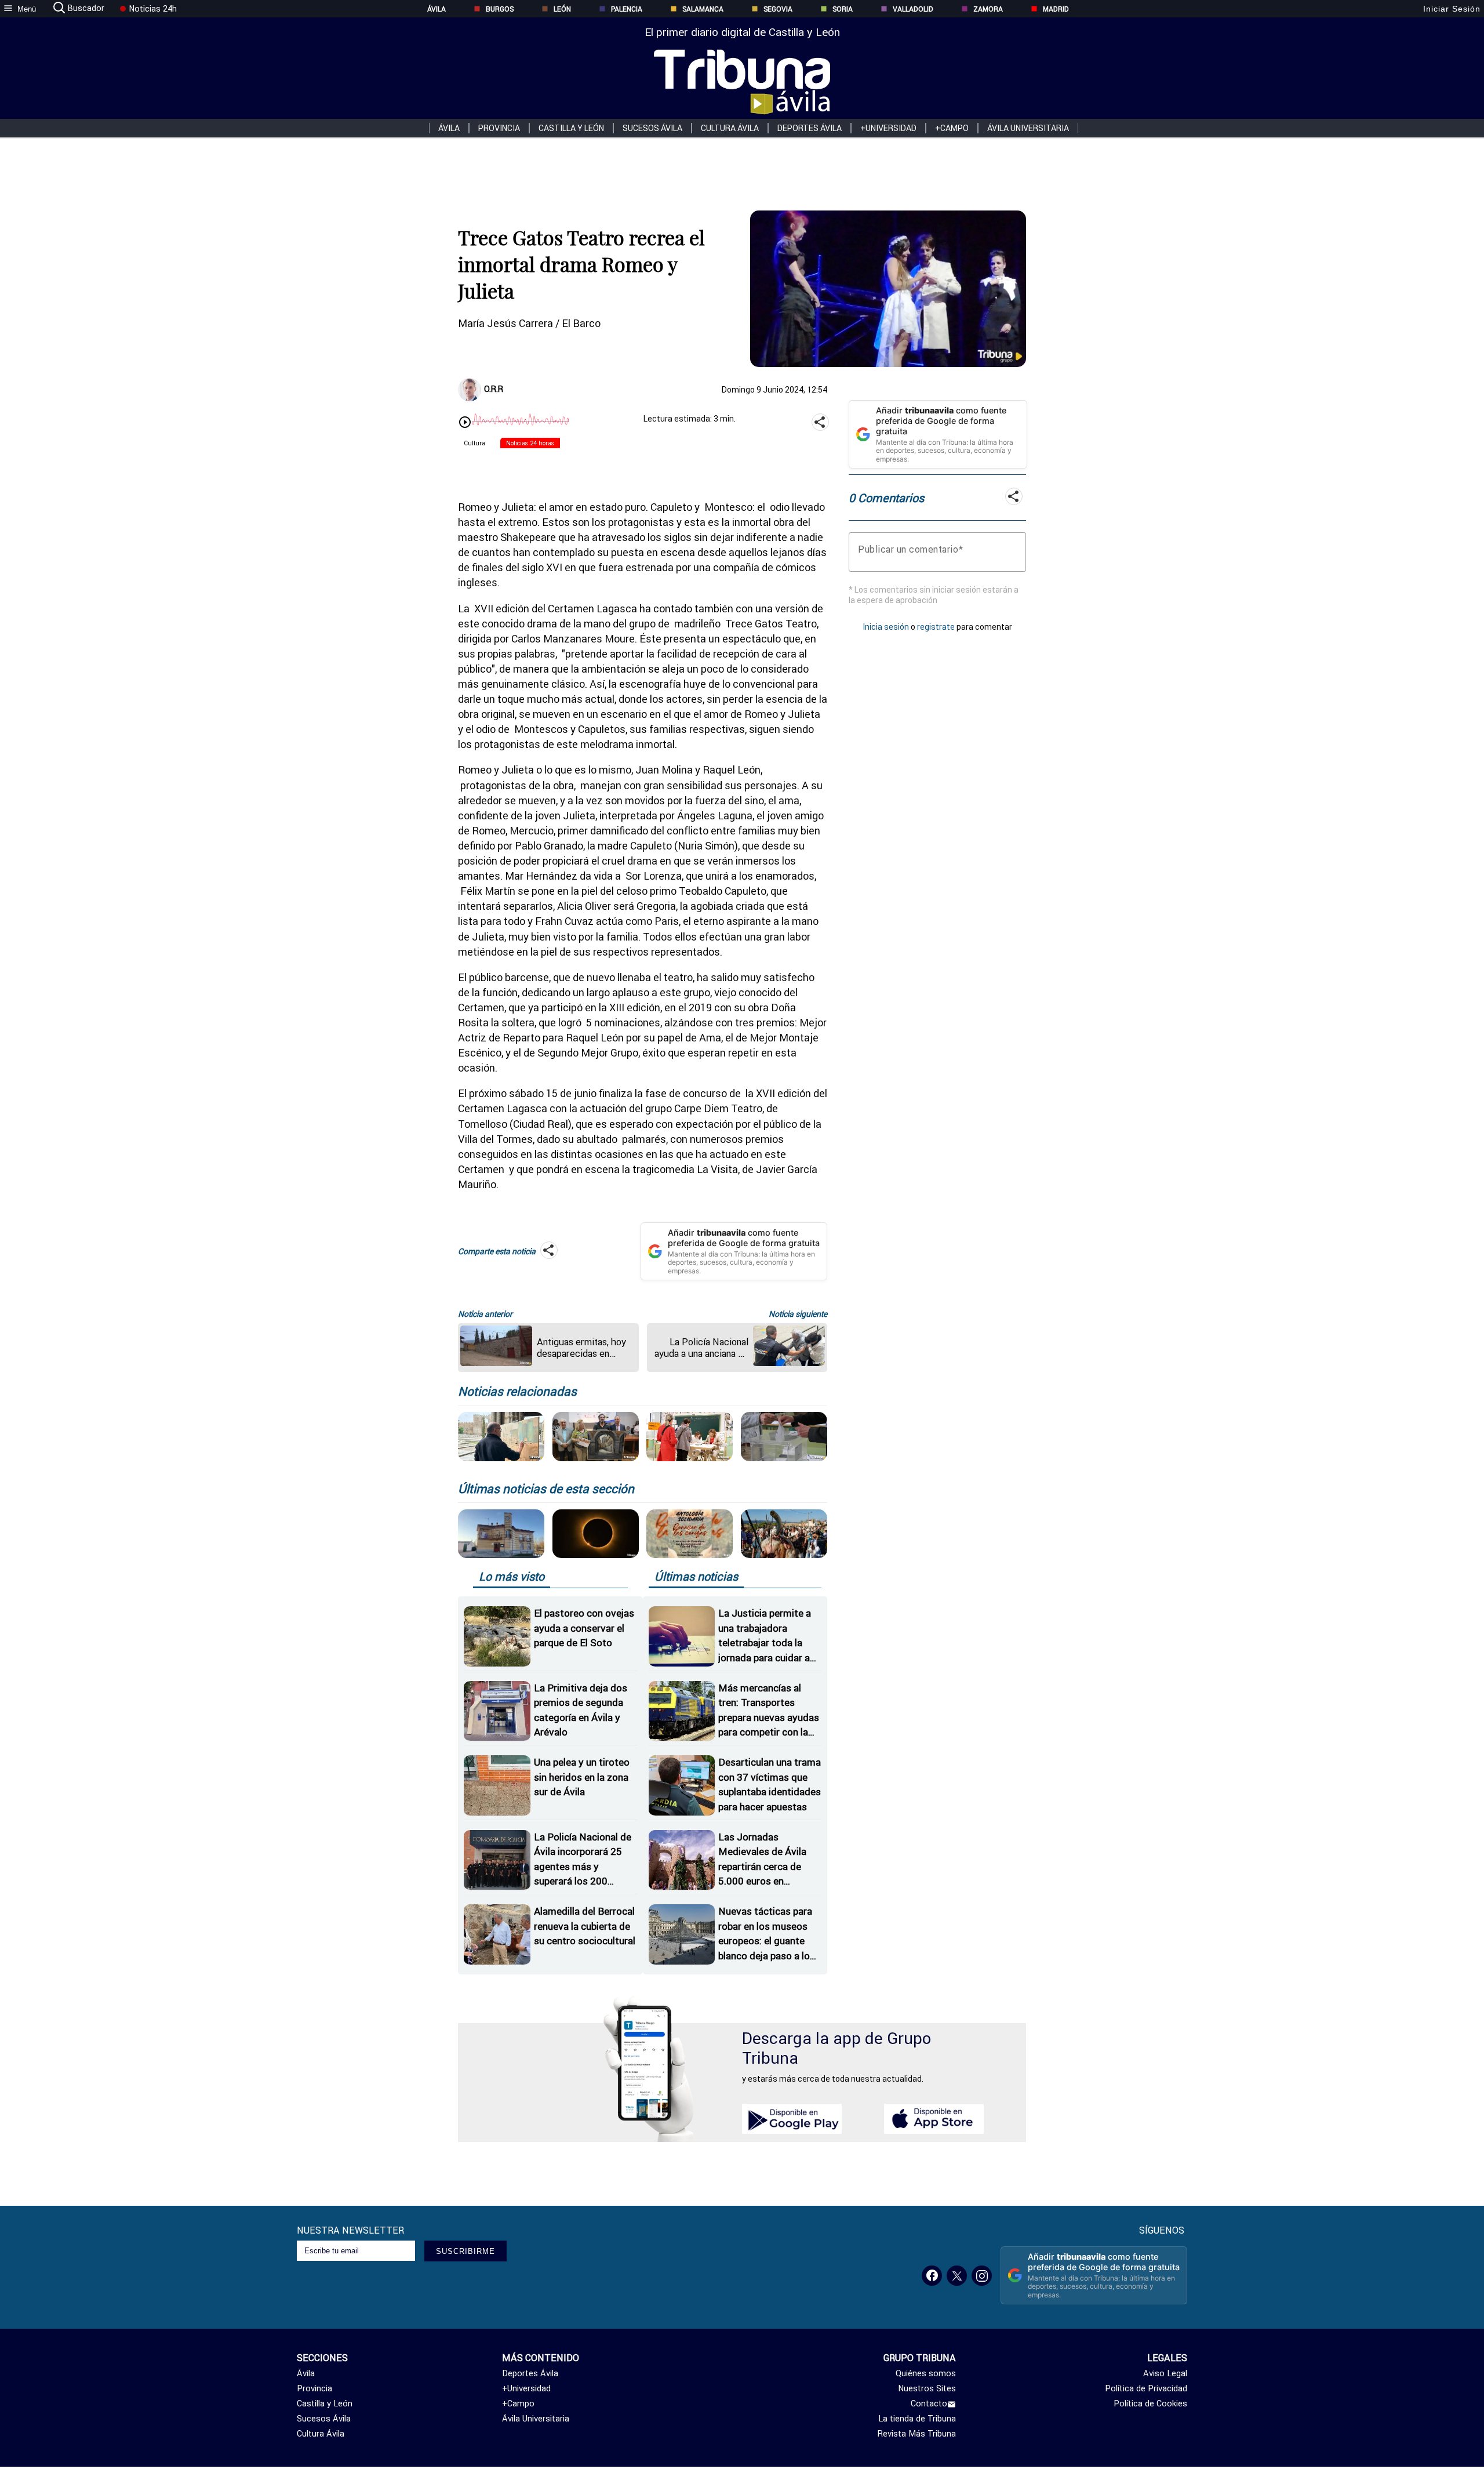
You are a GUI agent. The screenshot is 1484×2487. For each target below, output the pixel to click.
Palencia (627, 9)
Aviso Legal (1165, 2373)
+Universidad (888, 128)
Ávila (437, 9)
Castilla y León (571, 128)
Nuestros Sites (927, 2388)
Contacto (929, 2404)
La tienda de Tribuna (917, 2419)
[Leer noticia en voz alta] (465, 423)
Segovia (778, 9)
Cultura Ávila (730, 128)
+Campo (952, 128)
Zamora (988, 9)
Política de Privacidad (1146, 2388)
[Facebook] (932, 2276)
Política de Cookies (1150, 2404)
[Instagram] (982, 2276)
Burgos (500, 9)
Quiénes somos (926, 2373)
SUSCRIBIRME (465, 2251)
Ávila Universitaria (1028, 128)
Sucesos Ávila (652, 128)
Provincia (499, 128)
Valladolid (913, 9)
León (562, 9)
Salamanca (703, 9)
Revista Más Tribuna (917, 2434)
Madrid (1056, 9)
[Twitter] (957, 2276)
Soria (843, 9)
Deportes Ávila (810, 128)
